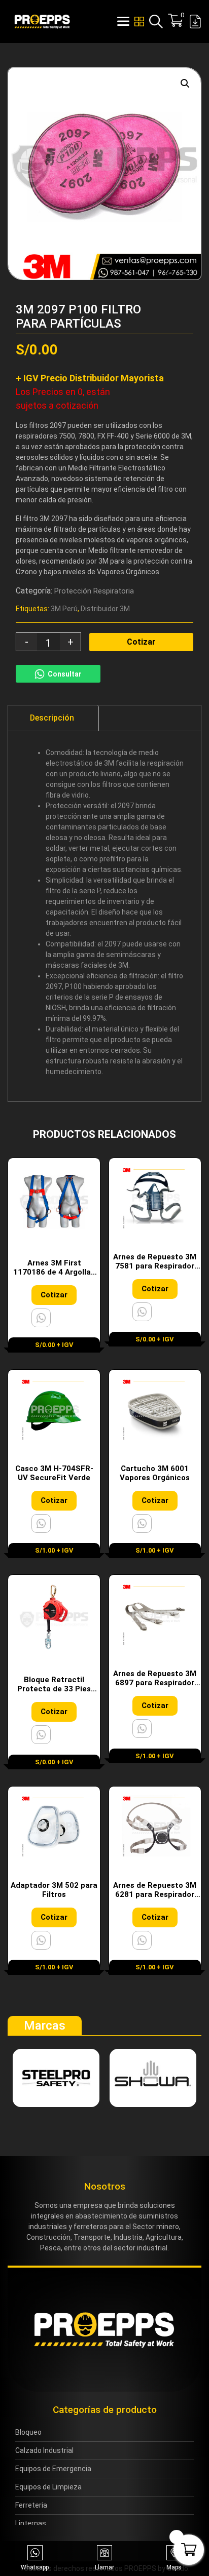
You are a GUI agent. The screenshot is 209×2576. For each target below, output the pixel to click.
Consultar (65, 674)
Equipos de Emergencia (53, 2469)
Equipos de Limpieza (48, 2487)
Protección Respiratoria (94, 591)
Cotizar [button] (54, 1295)
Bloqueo (28, 2432)
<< (169, 273)
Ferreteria (31, 2505)
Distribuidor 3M (105, 609)
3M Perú (64, 609)
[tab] (52, 718)
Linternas (31, 2523)
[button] (185, 84)
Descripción (52, 718)
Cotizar (141, 642)
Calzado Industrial (44, 2450)
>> (185, 273)
